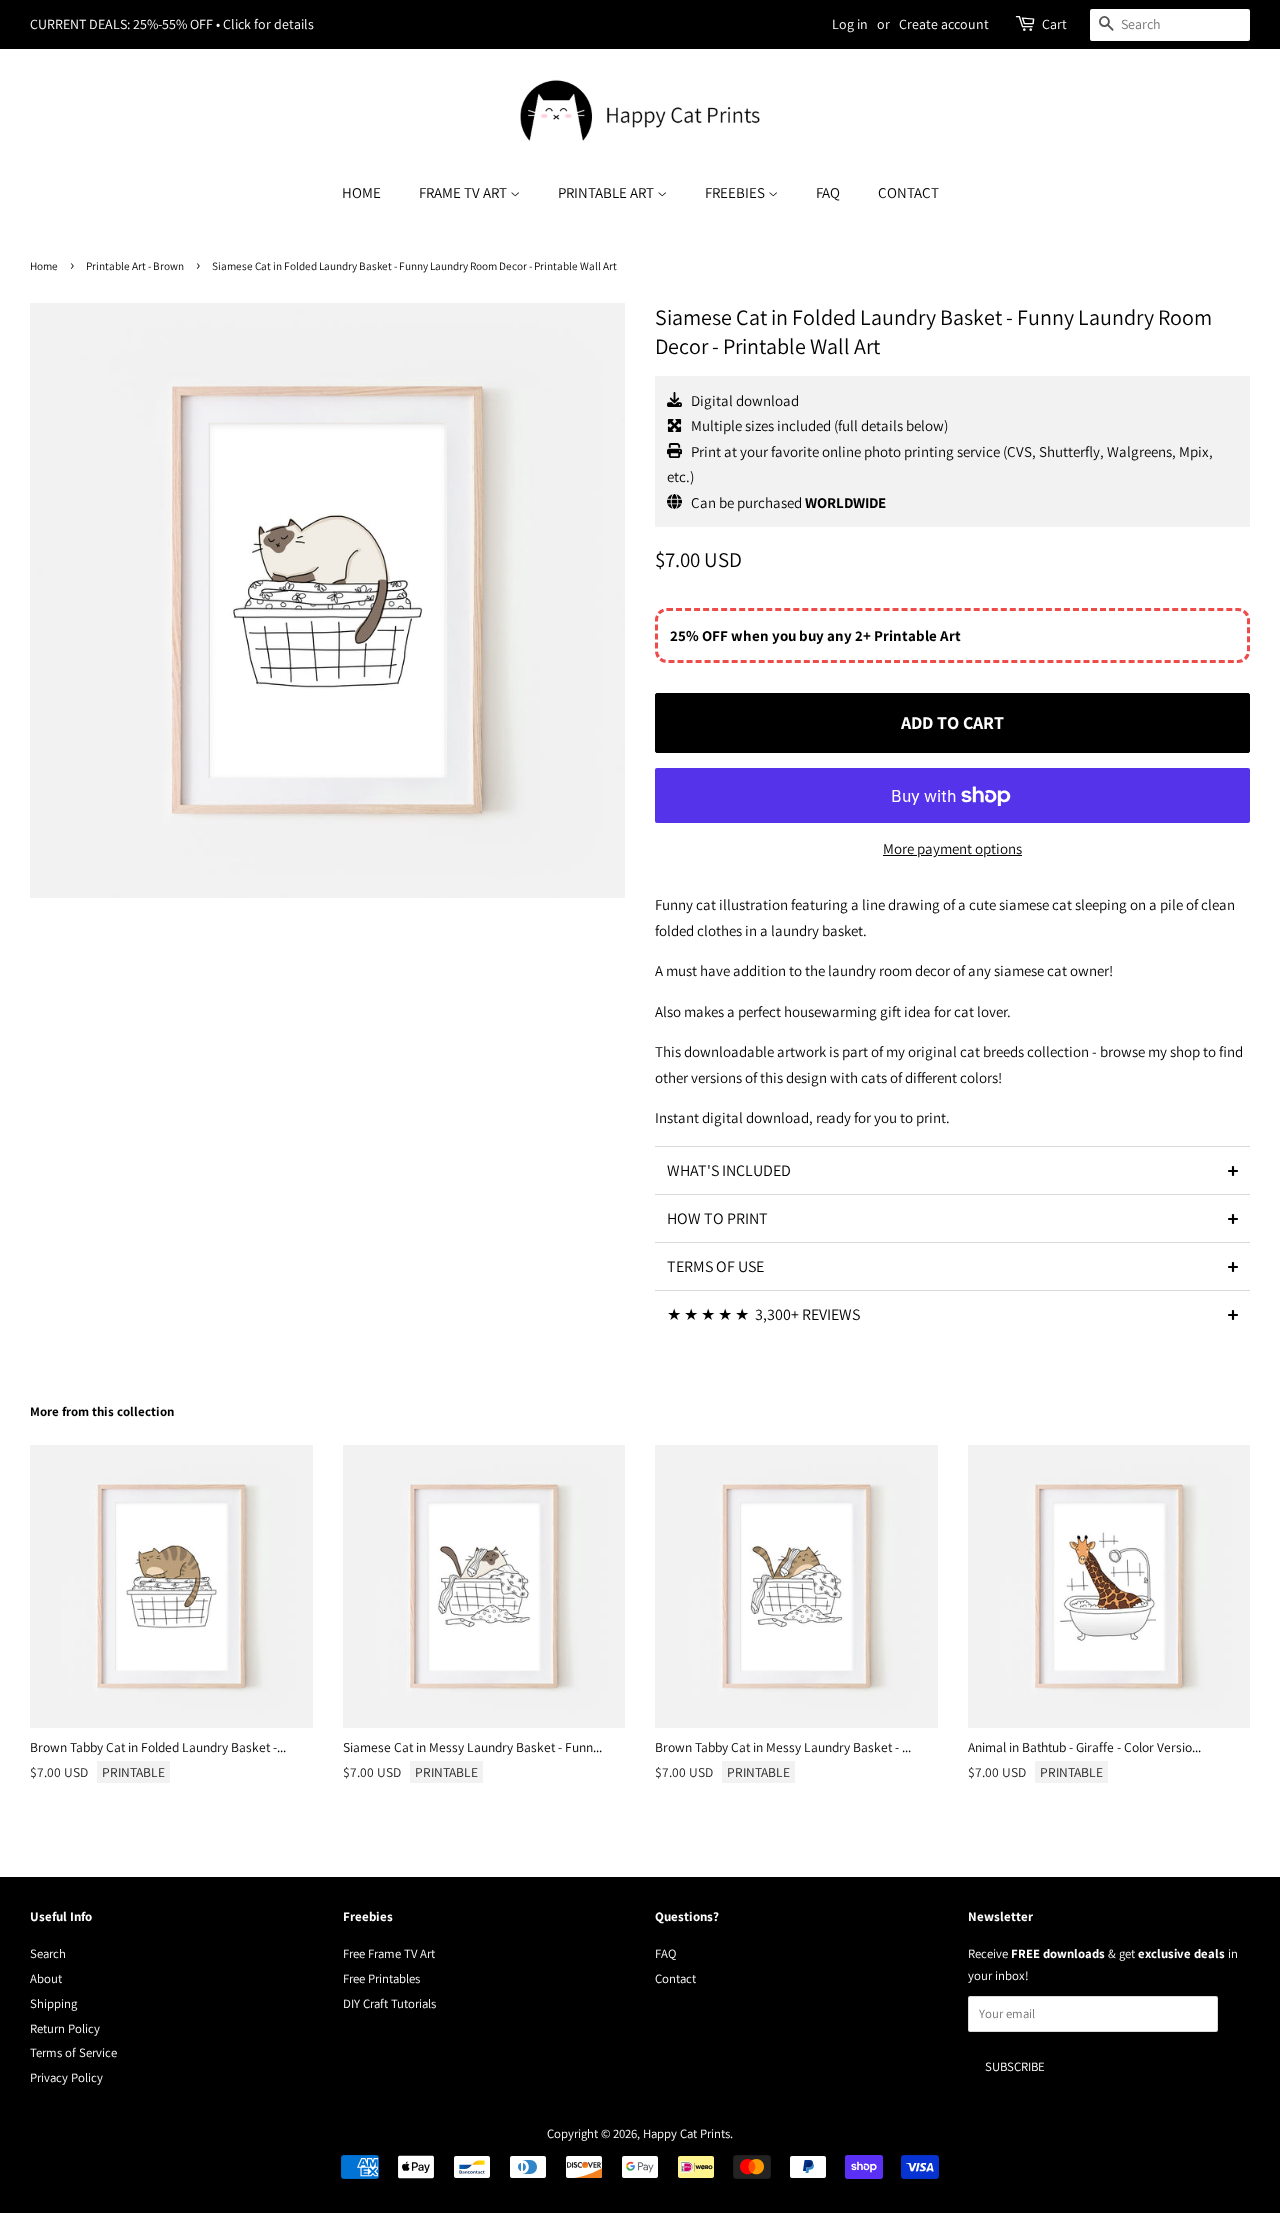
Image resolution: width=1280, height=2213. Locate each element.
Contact (908, 192)
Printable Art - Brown (135, 266)
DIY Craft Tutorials (389, 2003)
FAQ (828, 192)
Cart (1054, 24)
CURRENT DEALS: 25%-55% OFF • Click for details (172, 24)
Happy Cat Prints (686, 2133)
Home (361, 192)
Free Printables (381, 1978)
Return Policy (65, 2028)
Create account (944, 24)
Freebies (736, 192)
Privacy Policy (66, 2077)
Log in (850, 24)
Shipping (53, 2003)
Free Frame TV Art (389, 1953)
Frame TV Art (464, 192)
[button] (952, 1170)
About (46, 1978)
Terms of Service (73, 2052)
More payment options (952, 848)
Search (48, 1953)
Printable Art (607, 192)
